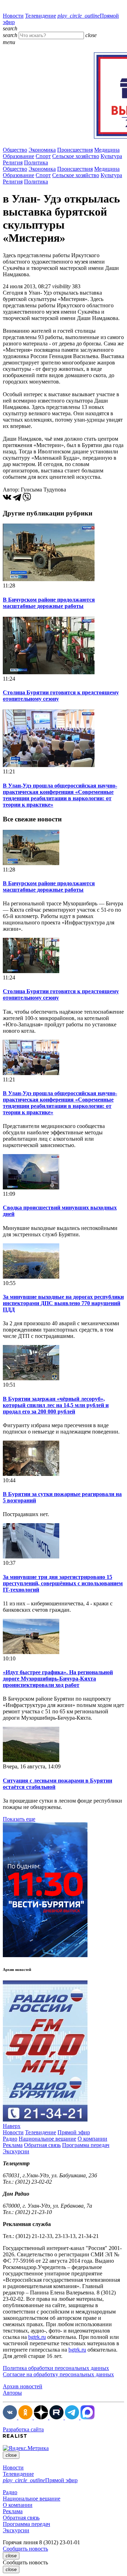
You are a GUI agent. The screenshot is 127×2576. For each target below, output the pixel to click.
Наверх (12, 2126)
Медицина (107, 150)
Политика (36, 162)
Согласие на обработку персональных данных (58, 2374)
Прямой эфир (74, 2132)
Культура (111, 156)
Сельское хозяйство (76, 156)
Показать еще (19, 1819)
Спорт (43, 156)
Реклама (13, 2145)
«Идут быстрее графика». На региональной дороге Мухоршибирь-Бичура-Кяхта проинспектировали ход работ (58, 1679)
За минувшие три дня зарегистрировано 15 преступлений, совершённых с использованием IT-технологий (63, 1583)
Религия (13, 162)
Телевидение (41, 16)
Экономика (42, 150)
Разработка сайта (23, 2429)
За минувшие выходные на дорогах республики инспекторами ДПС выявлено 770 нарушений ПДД (63, 1303)
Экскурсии (16, 2151)
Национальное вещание (47, 2139)
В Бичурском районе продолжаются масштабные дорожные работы (49, 603)
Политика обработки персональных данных (56, 2368)
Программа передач (86, 2145)
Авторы (12, 2393)
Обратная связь (42, 2145)
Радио (10, 2139)
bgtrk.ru (37, 2337)
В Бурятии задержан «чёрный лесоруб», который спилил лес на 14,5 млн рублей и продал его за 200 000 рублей (56, 1405)
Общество (15, 150)
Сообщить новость (25, 2549)
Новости (13, 16)
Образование (19, 156)
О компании (92, 2139)
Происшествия (75, 150)
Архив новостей (23, 2386)
